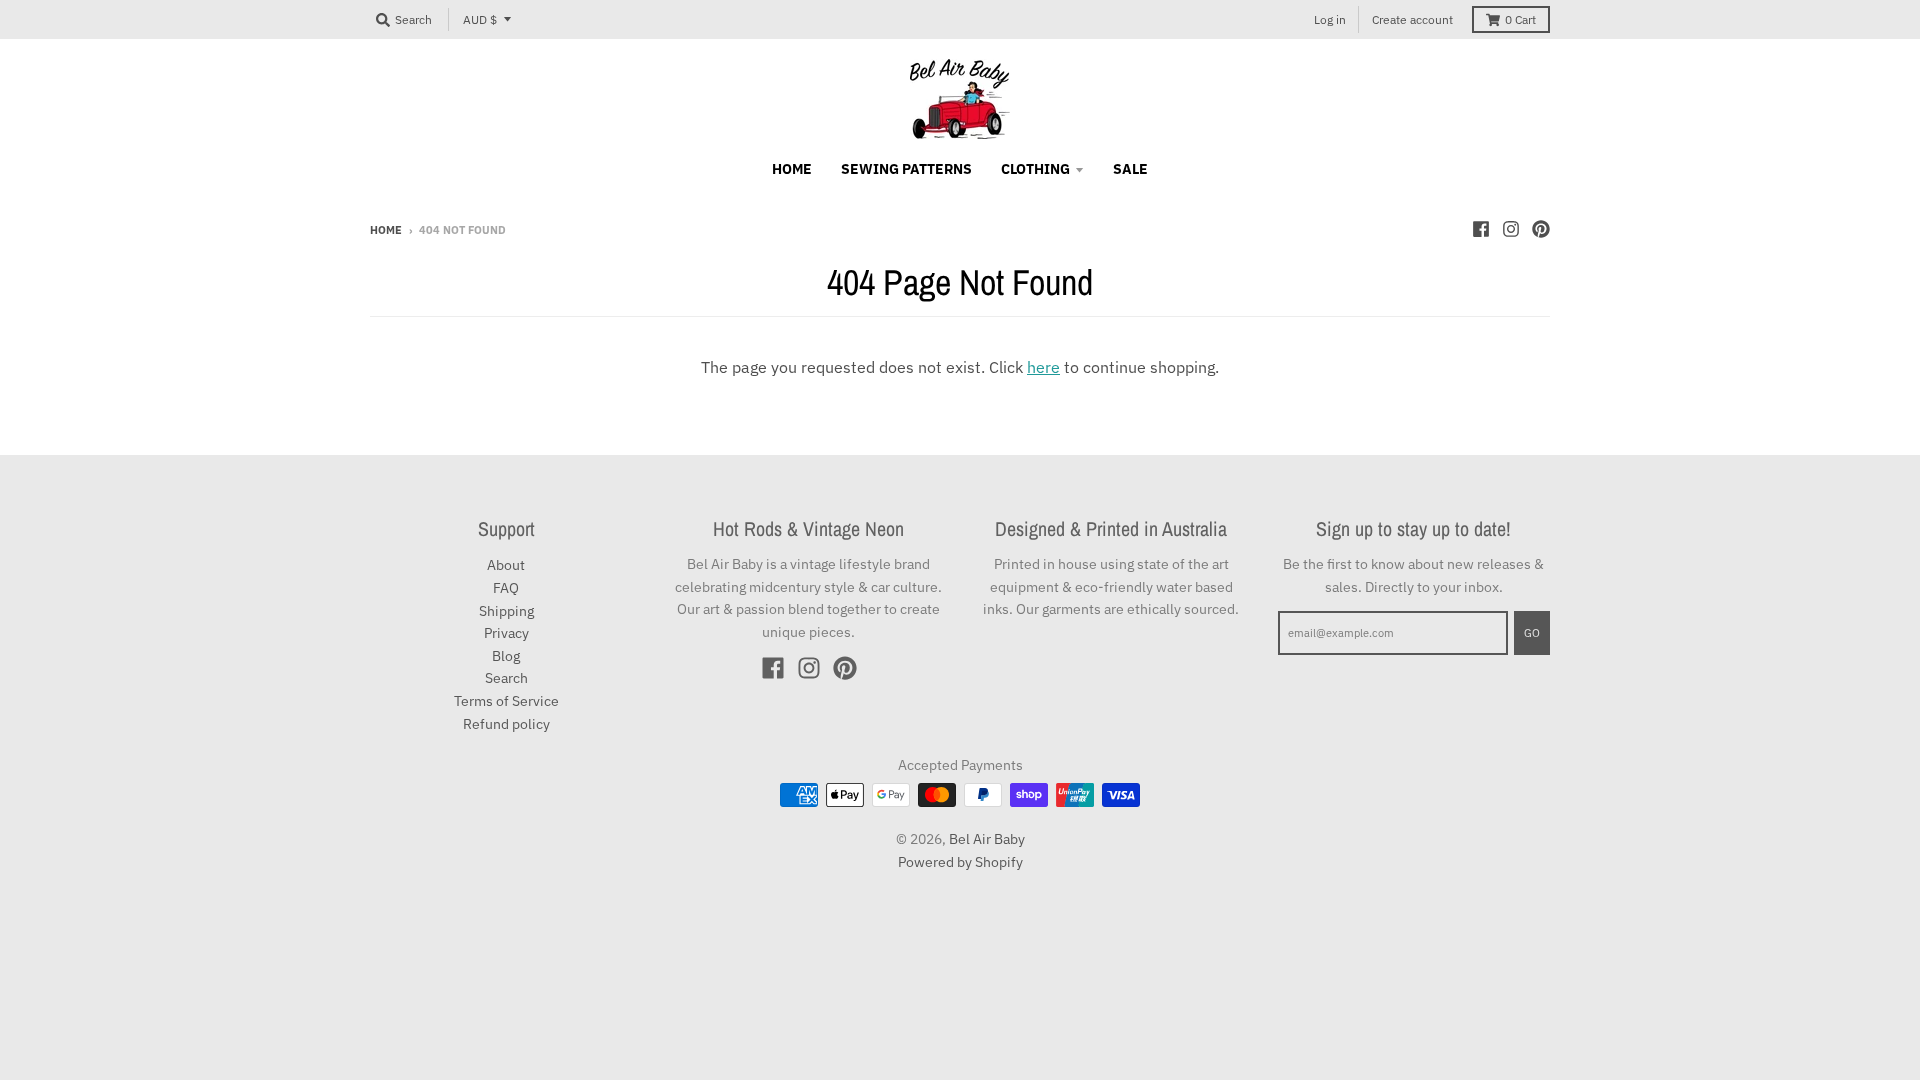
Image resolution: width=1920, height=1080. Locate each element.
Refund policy (506, 724)
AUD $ (480, 19)
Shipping (506, 611)
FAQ (506, 588)
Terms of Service (506, 701)
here (1043, 367)
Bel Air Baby (987, 839)
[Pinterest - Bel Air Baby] (1541, 229)
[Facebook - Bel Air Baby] (1481, 229)
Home (386, 230)
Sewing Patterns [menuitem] (906, 169)
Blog (506, 656)
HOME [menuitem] (792, 169)
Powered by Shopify (960, 862)
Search (506, 678)
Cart (1520, 19)
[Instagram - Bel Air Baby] (1511, 229)
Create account (1412, 19)
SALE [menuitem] (1130, 169)
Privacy (506, 633)
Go (1532, 633)
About (506, 565)
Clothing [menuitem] (1035, 169)
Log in (1330, 19)
